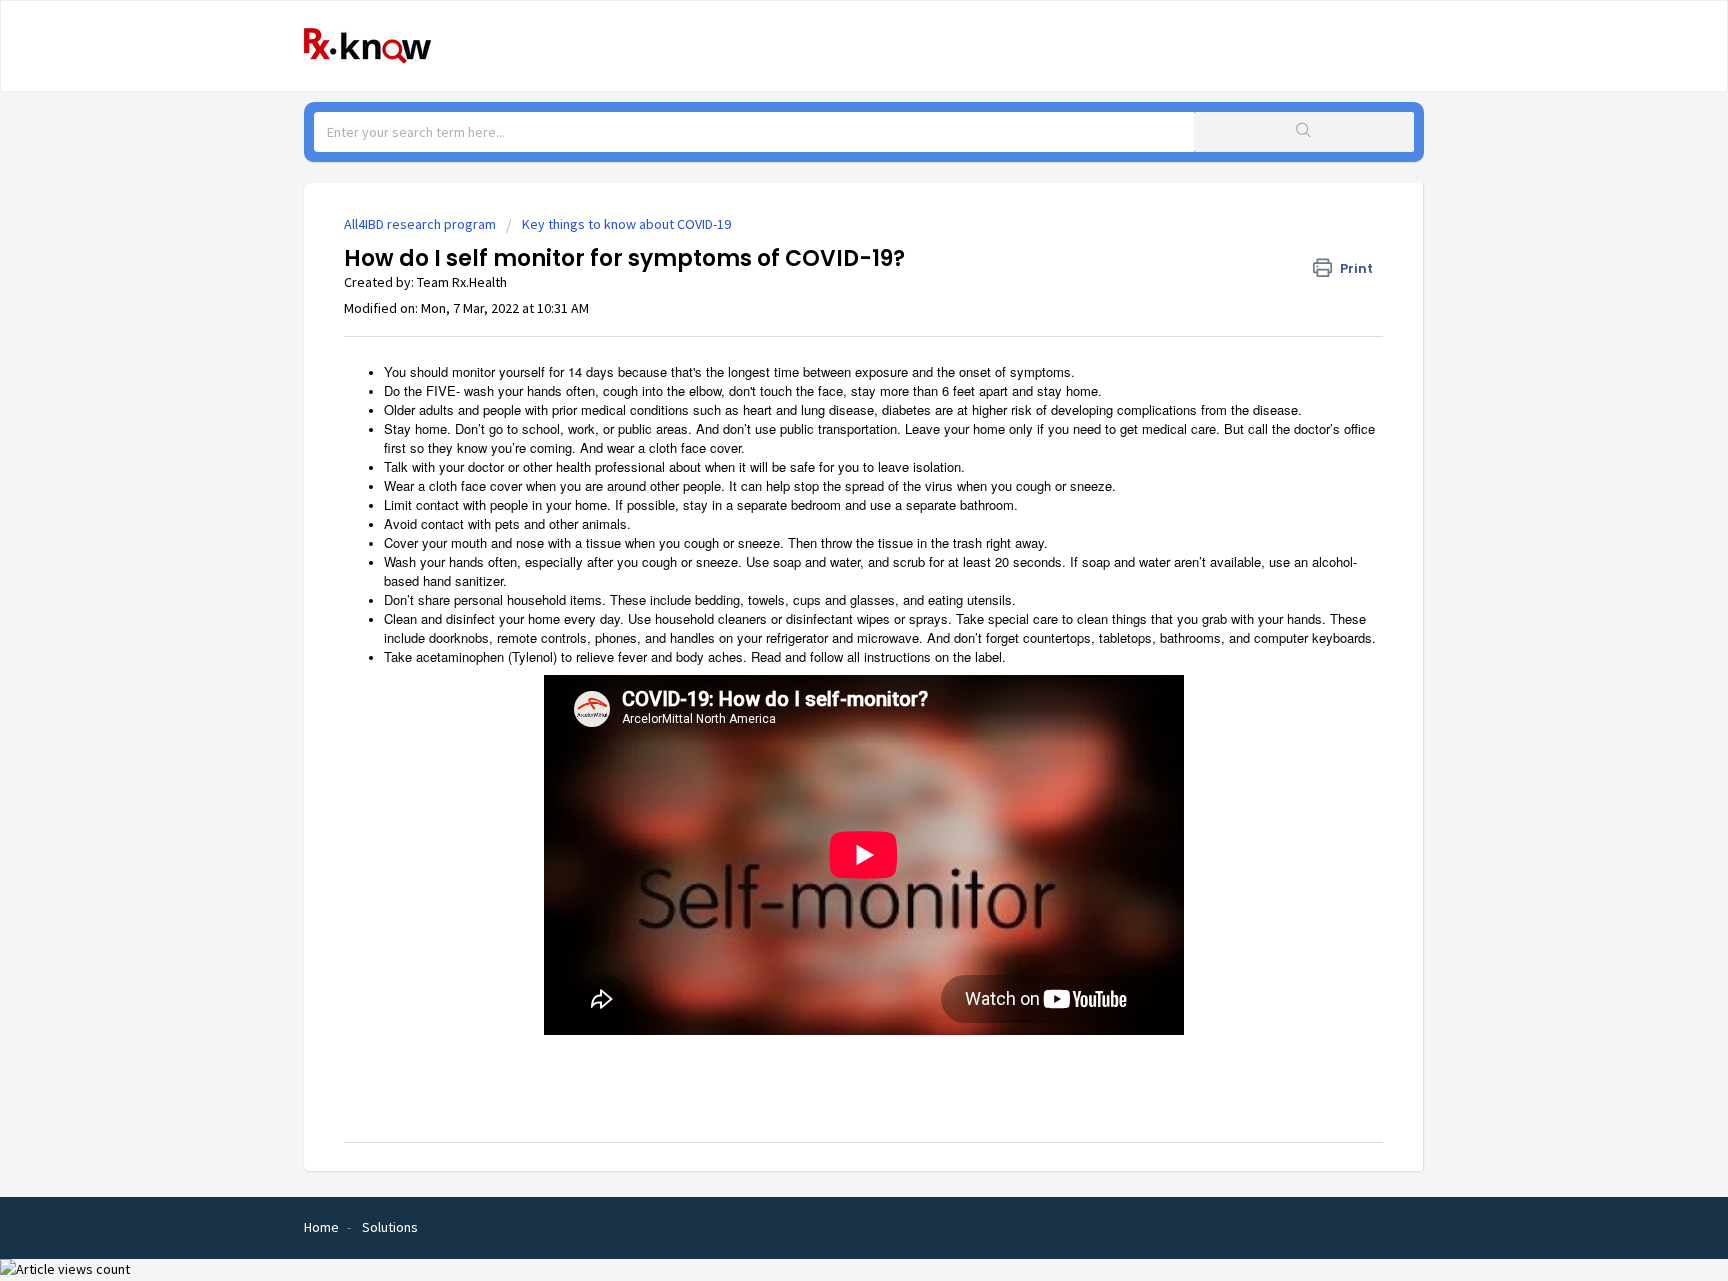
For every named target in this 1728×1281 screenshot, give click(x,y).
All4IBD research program (420, 224)
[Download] (827, 381)
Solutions (390, 1227)
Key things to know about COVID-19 (626, 224)
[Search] (1304, 132)
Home (321, 1227)
